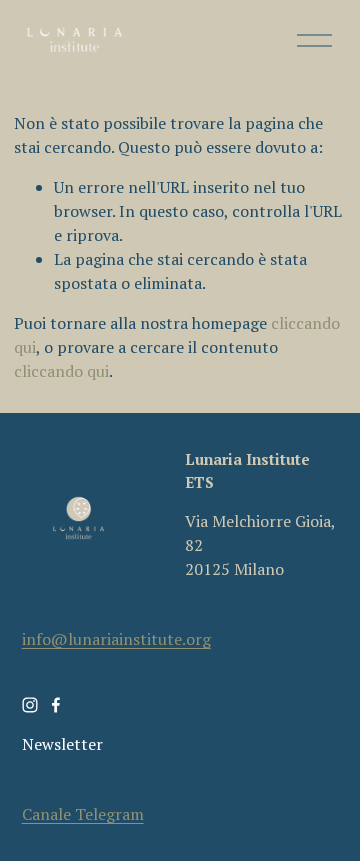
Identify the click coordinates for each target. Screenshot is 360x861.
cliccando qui (61, 371)
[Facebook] (56, 705)
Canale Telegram (83, 814)
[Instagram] (30, 705)
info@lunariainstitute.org (116, 639)
